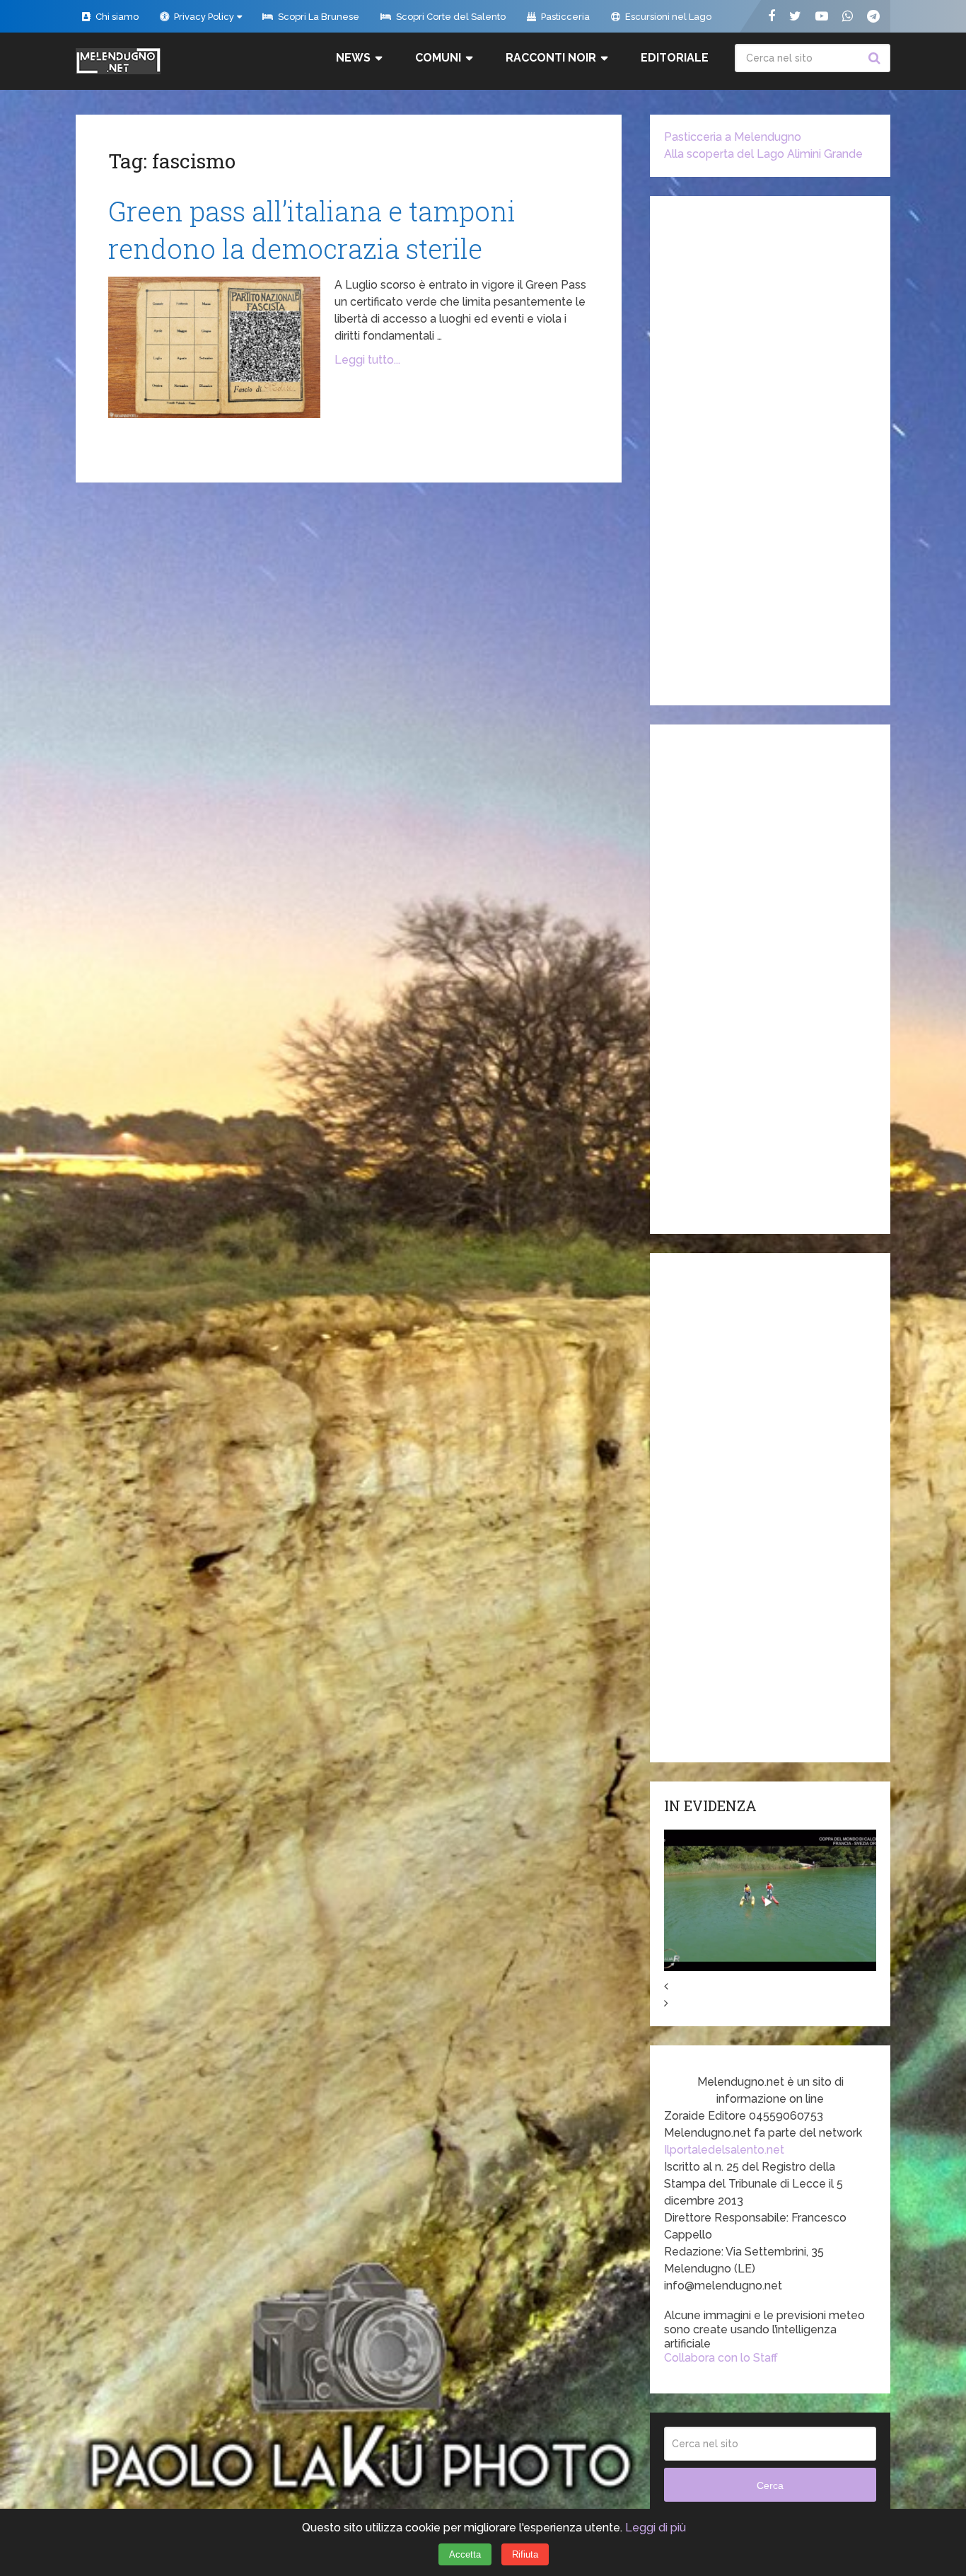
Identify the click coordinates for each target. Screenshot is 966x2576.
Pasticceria (564, 17)
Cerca (876, 58)
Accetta (465, 2554)
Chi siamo (116, 17)
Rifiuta (525, 2554)
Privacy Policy (203, 17)
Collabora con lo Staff (721, 2358)
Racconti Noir (551, 58)
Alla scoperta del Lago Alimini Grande (763, 154)
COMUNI (438, 58)
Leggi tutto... (367, 360)
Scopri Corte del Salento (450, 17)
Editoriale (675, 58)
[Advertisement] (770, 451)
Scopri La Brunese (318, 17)
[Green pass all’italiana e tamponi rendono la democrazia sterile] (214, 347)
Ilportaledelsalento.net (724, 2150)
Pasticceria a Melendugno (733, 137)
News (353, 58)
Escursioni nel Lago (667, 17)
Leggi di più (656, 2528)
